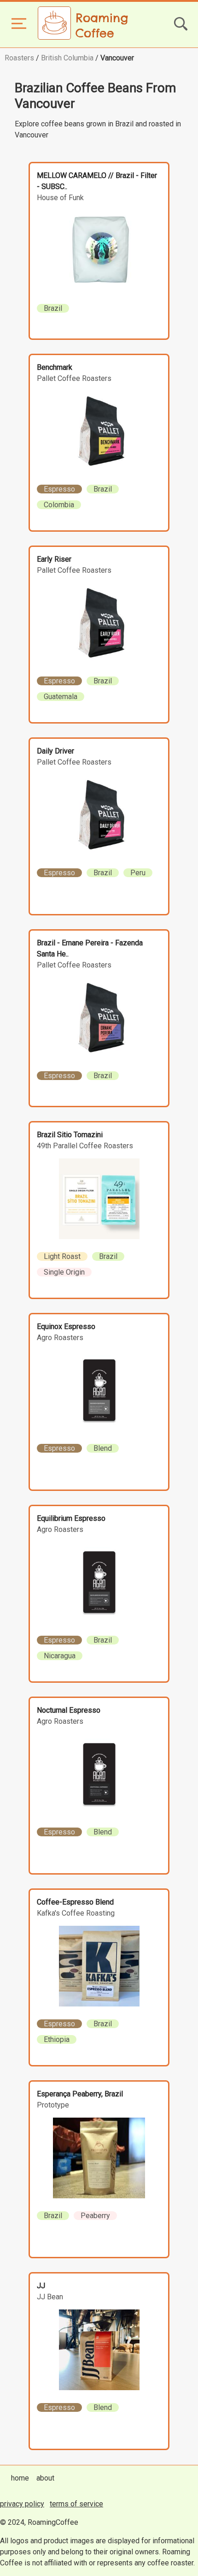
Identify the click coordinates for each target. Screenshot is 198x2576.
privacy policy (22, 2504)
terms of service (76, 2504)
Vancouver (117, 58)
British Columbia (67, 58)
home (20, 2478)
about (45, 2478)
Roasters (19, 58)
